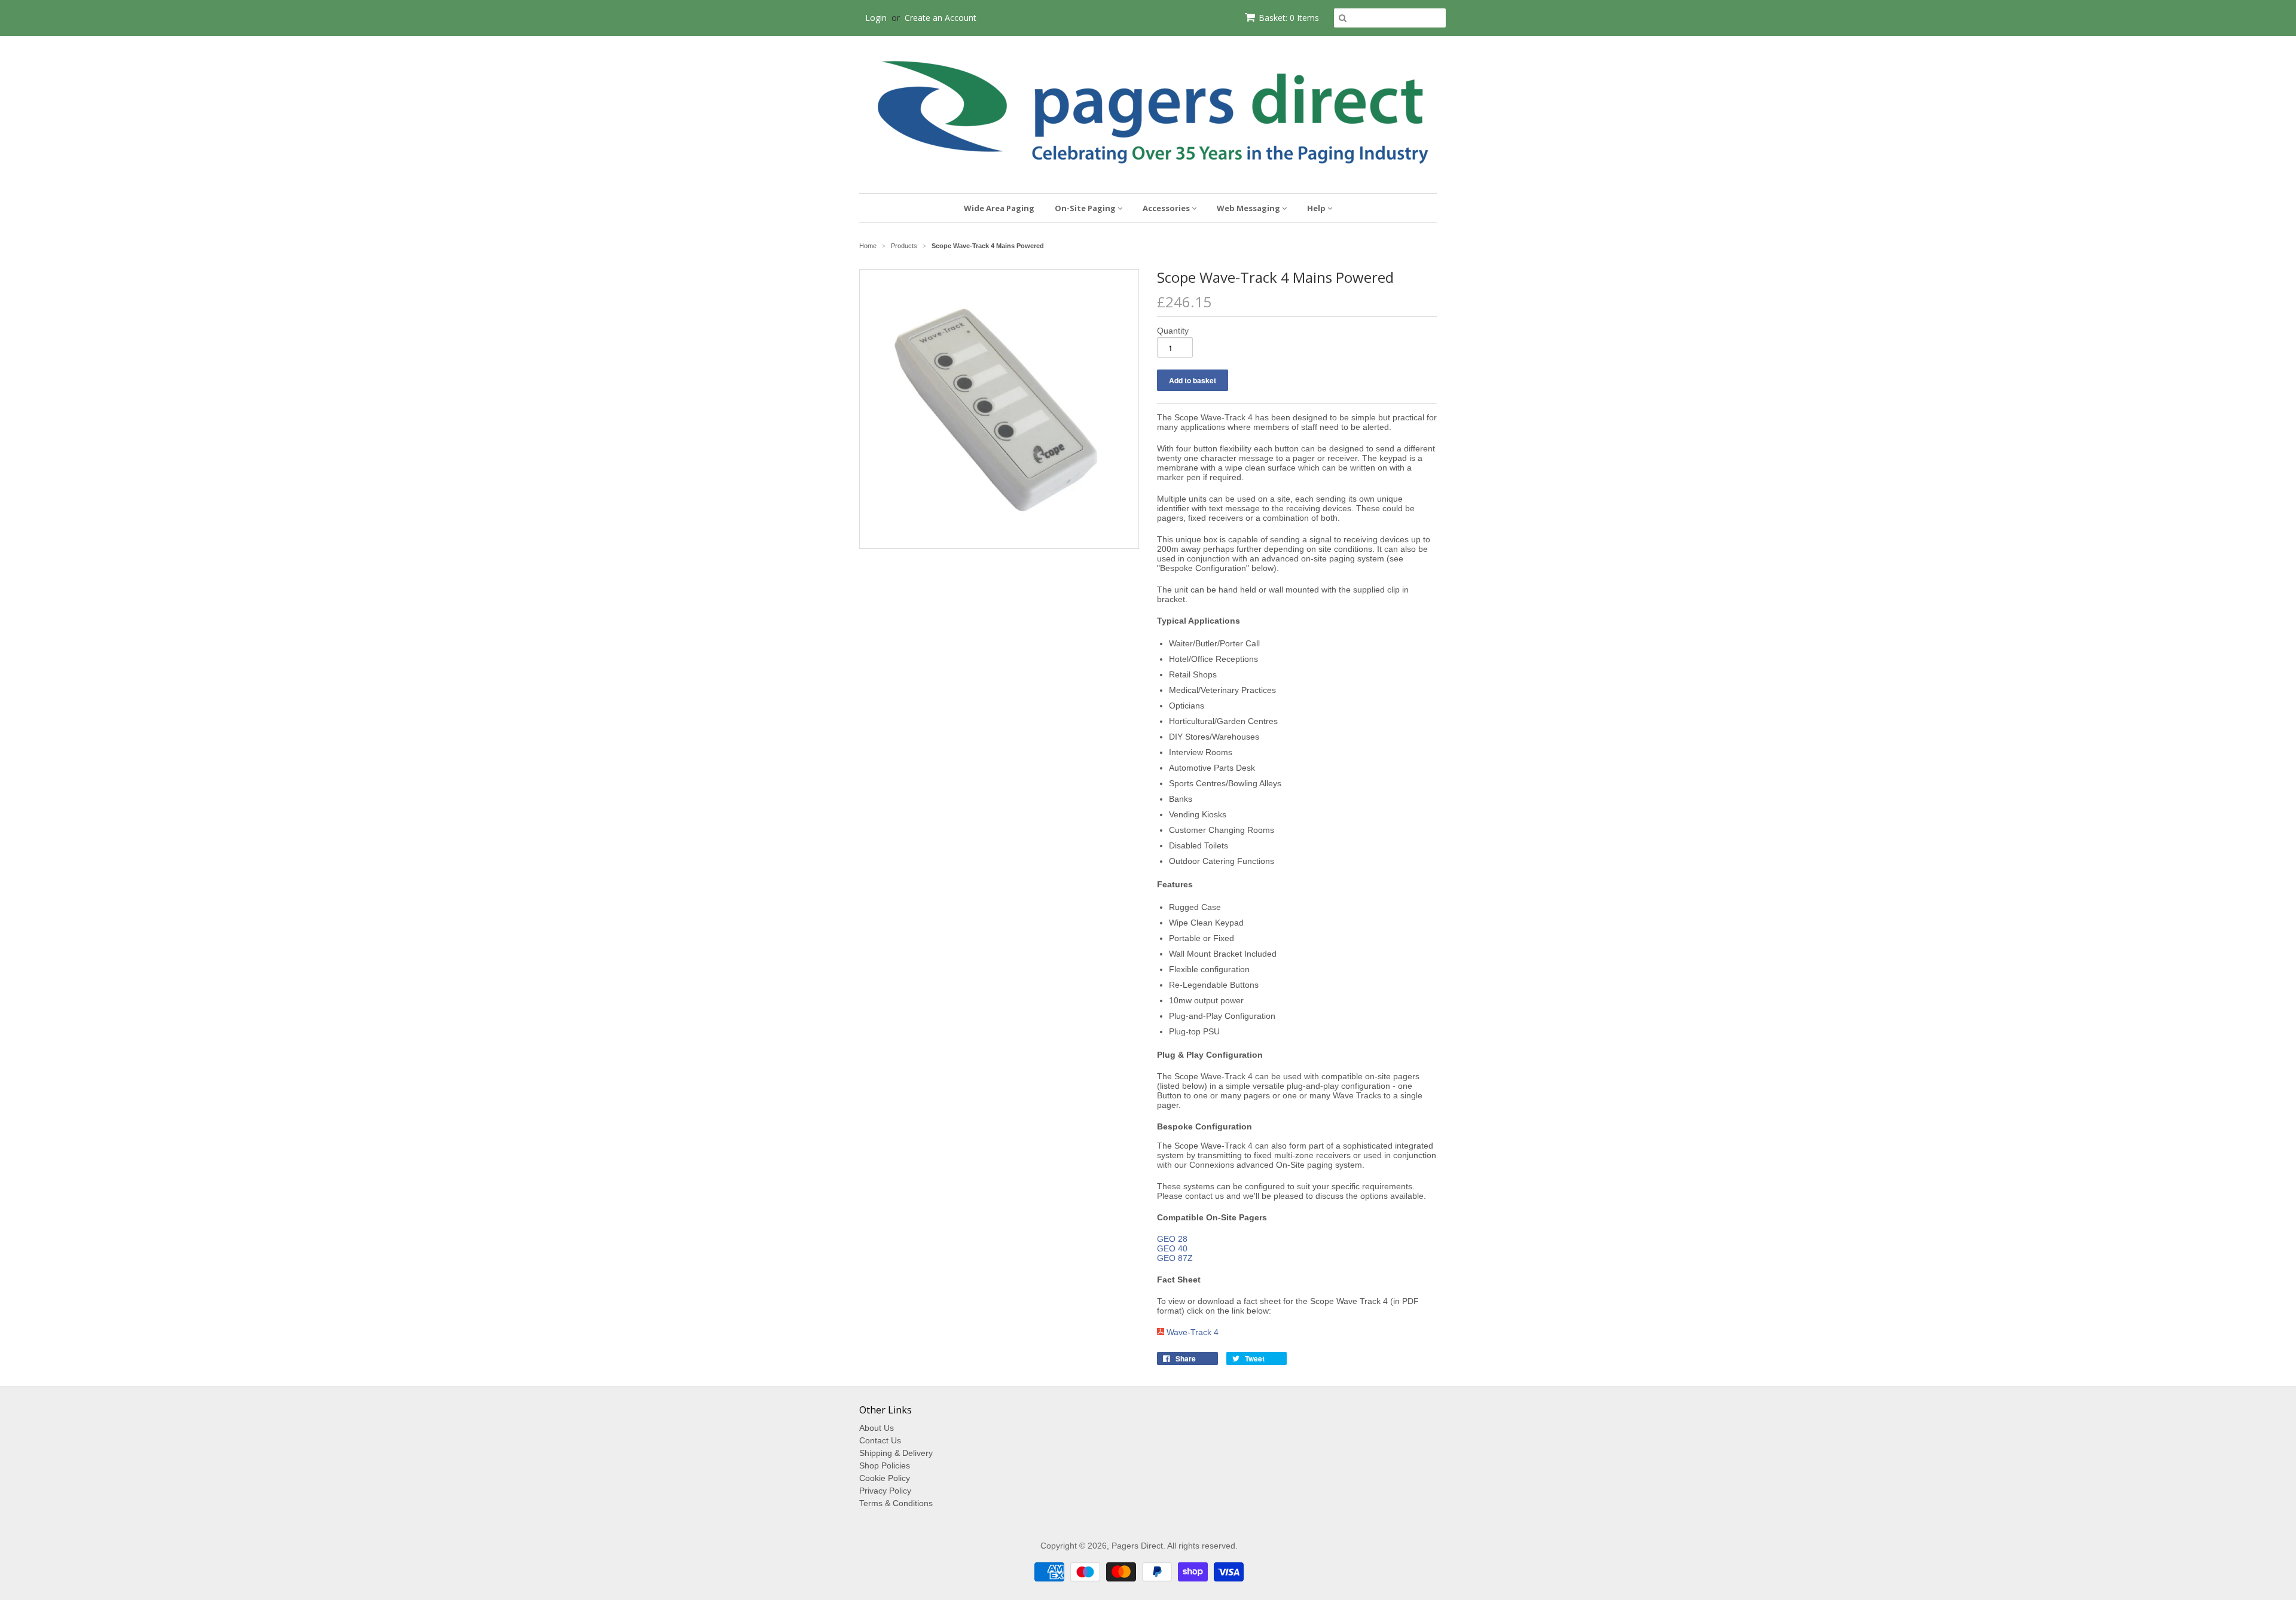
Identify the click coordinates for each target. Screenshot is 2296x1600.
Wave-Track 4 (1193, 1332)
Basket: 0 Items (1289, 18)
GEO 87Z (1175, 1258)
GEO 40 (1172, 1248)
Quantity (1173, 331)
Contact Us (880, 1440)
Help (1317, 208)
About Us (877, 1428)
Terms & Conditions (896, 1503)
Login (876, 18)
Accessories (1167, 208)
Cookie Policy (885, 1478)
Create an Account (941, 18)
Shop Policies (885, 1465)
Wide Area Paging (999, 208)
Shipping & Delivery (896, 1453)
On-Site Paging (1086, 208)
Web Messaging (1249, 208)
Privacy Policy (885, 1491)
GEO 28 (1172, 1239)
